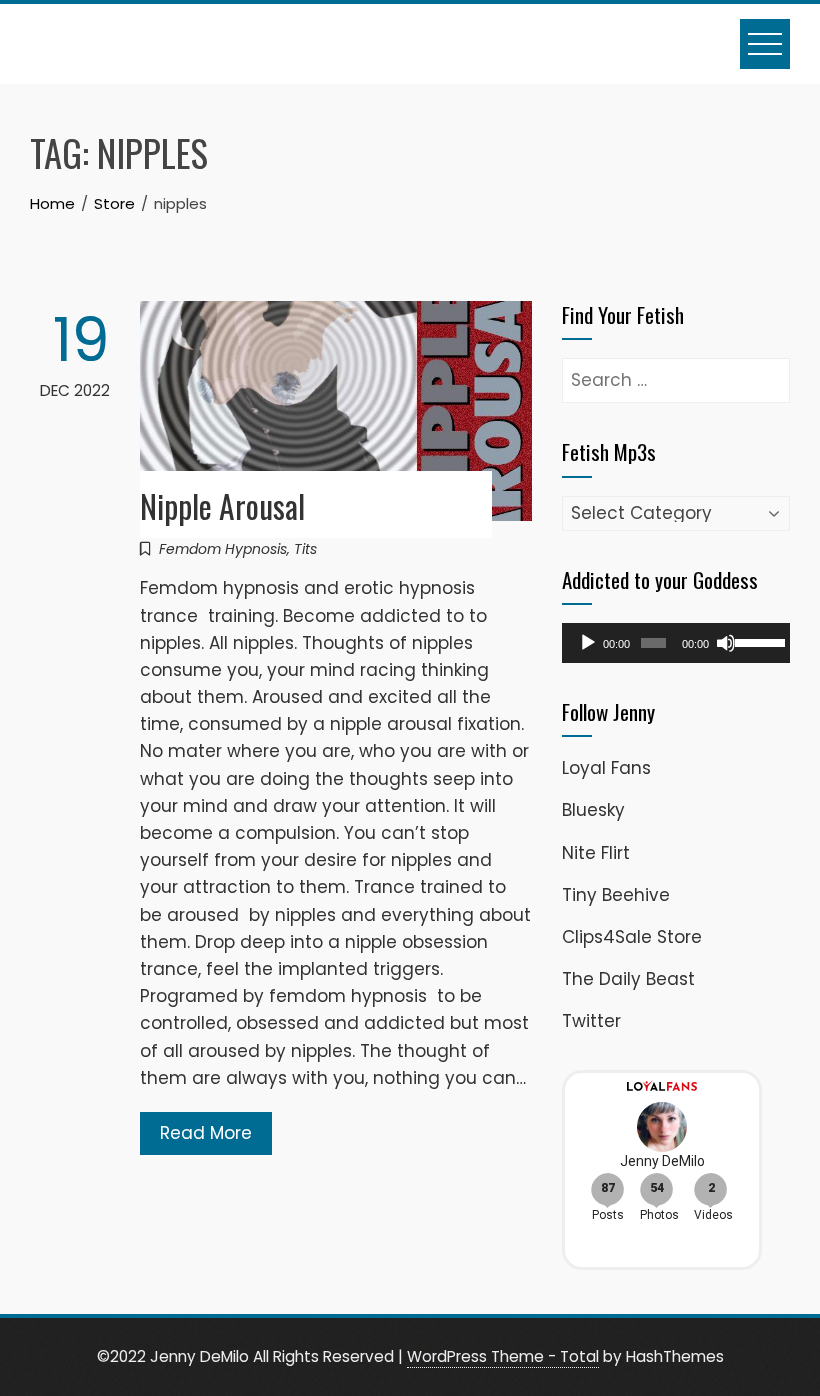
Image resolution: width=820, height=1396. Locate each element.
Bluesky (593, 810)
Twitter (591, 1021)
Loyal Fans (606, 768)
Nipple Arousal (222, 505)
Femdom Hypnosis (223, 549)
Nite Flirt (596, 853)
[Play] (588, 643)
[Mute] (726, 643)
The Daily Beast (628, 979)
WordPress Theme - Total (503, 1356)
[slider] (757, 641)
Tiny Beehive (616, 895)
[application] (676, 643)
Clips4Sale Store (632, 937)
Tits (305, 549)
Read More (206, 1133)
